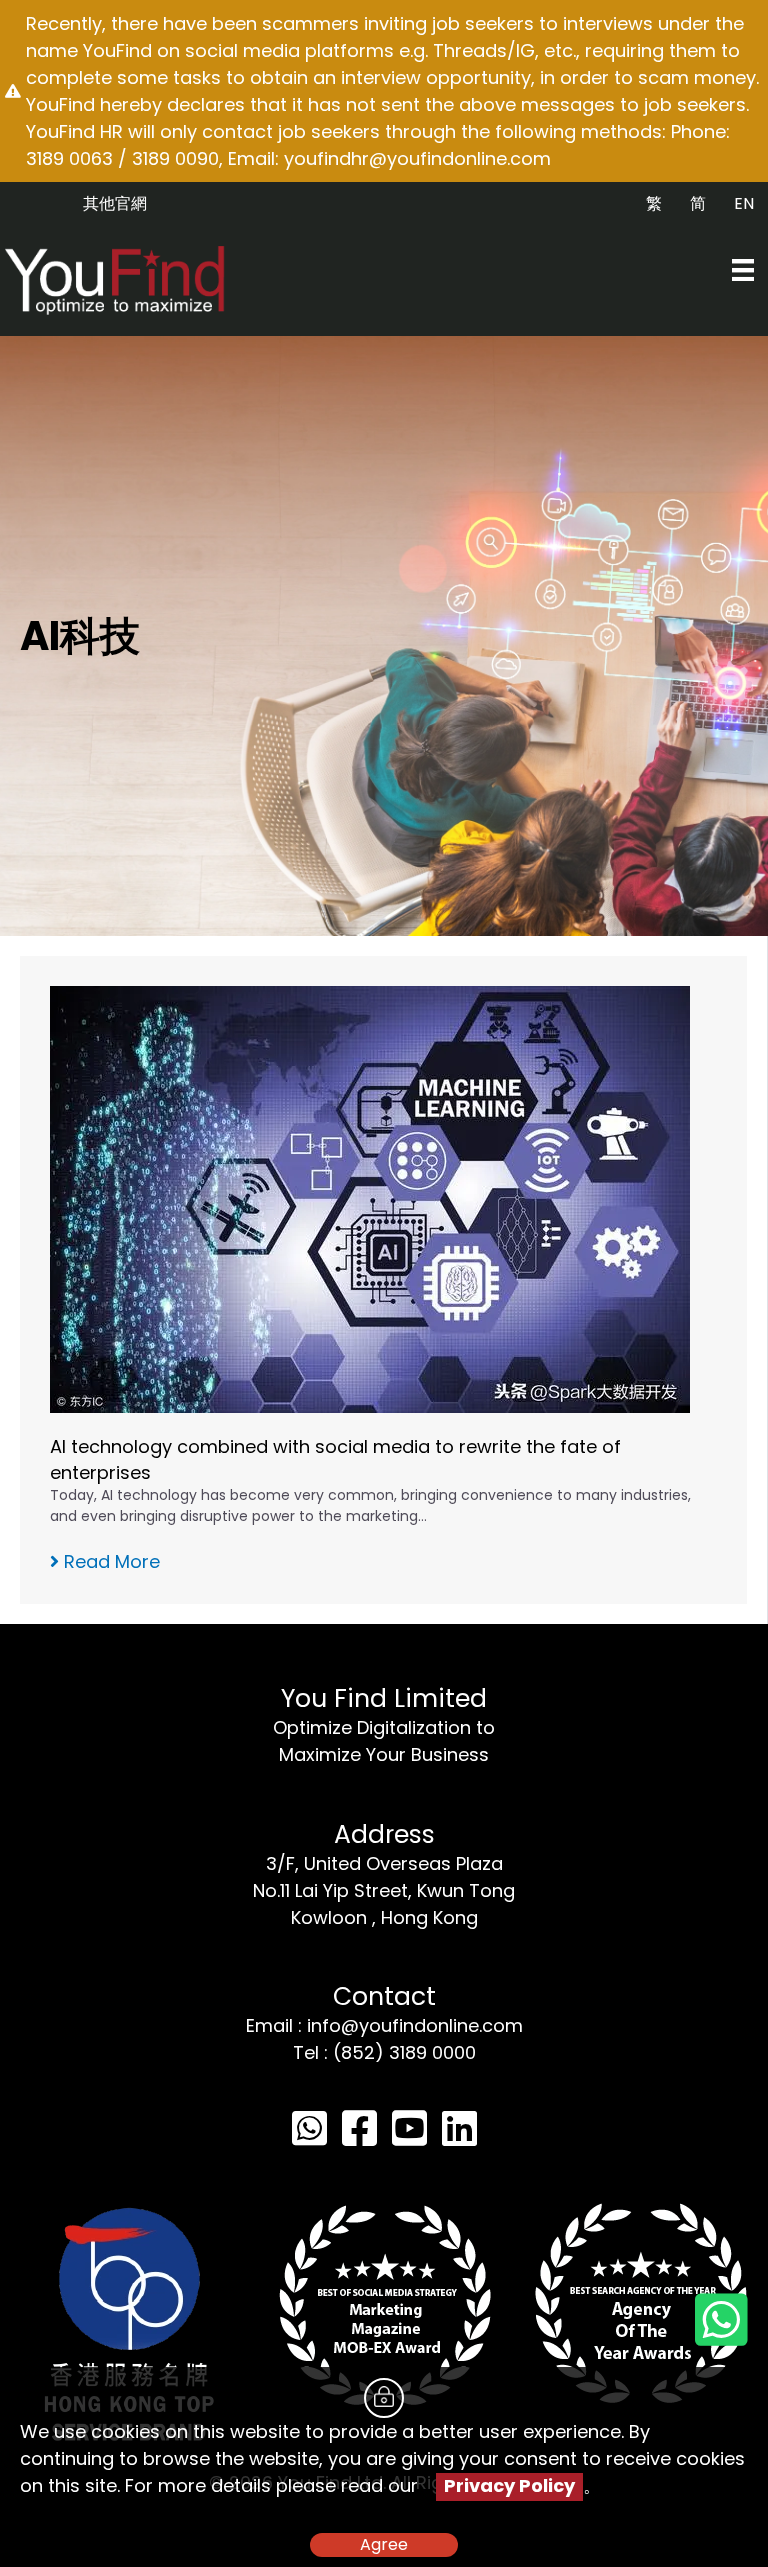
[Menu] (743, 270)
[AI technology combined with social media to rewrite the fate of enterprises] (370, 1197)
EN (744, 203)
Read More (109, 1561)
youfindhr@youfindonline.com (417, 158)
